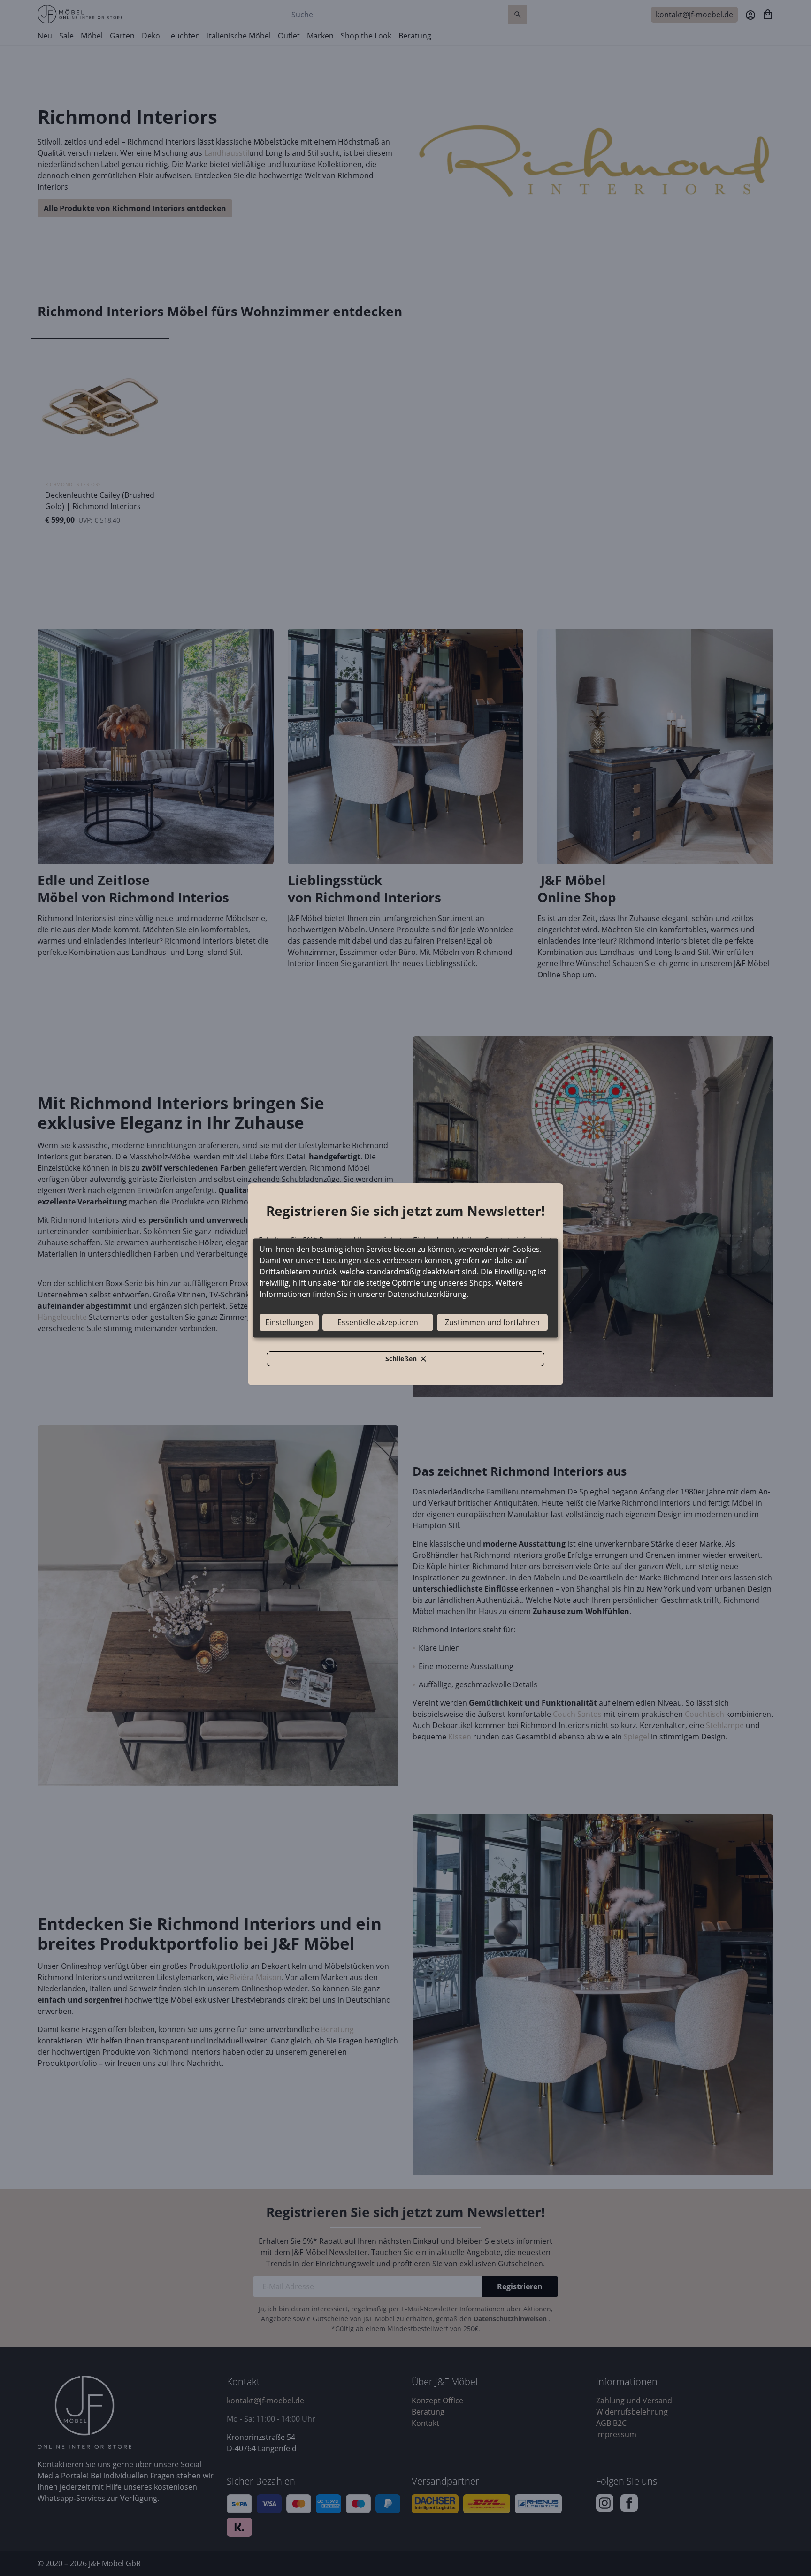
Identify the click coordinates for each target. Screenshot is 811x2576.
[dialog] (405, 1288)
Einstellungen (289, 1323)
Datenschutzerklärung (427, 1295)
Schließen (411, 1360)
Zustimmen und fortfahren (492, 1323)
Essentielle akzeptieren (378, 1323)
